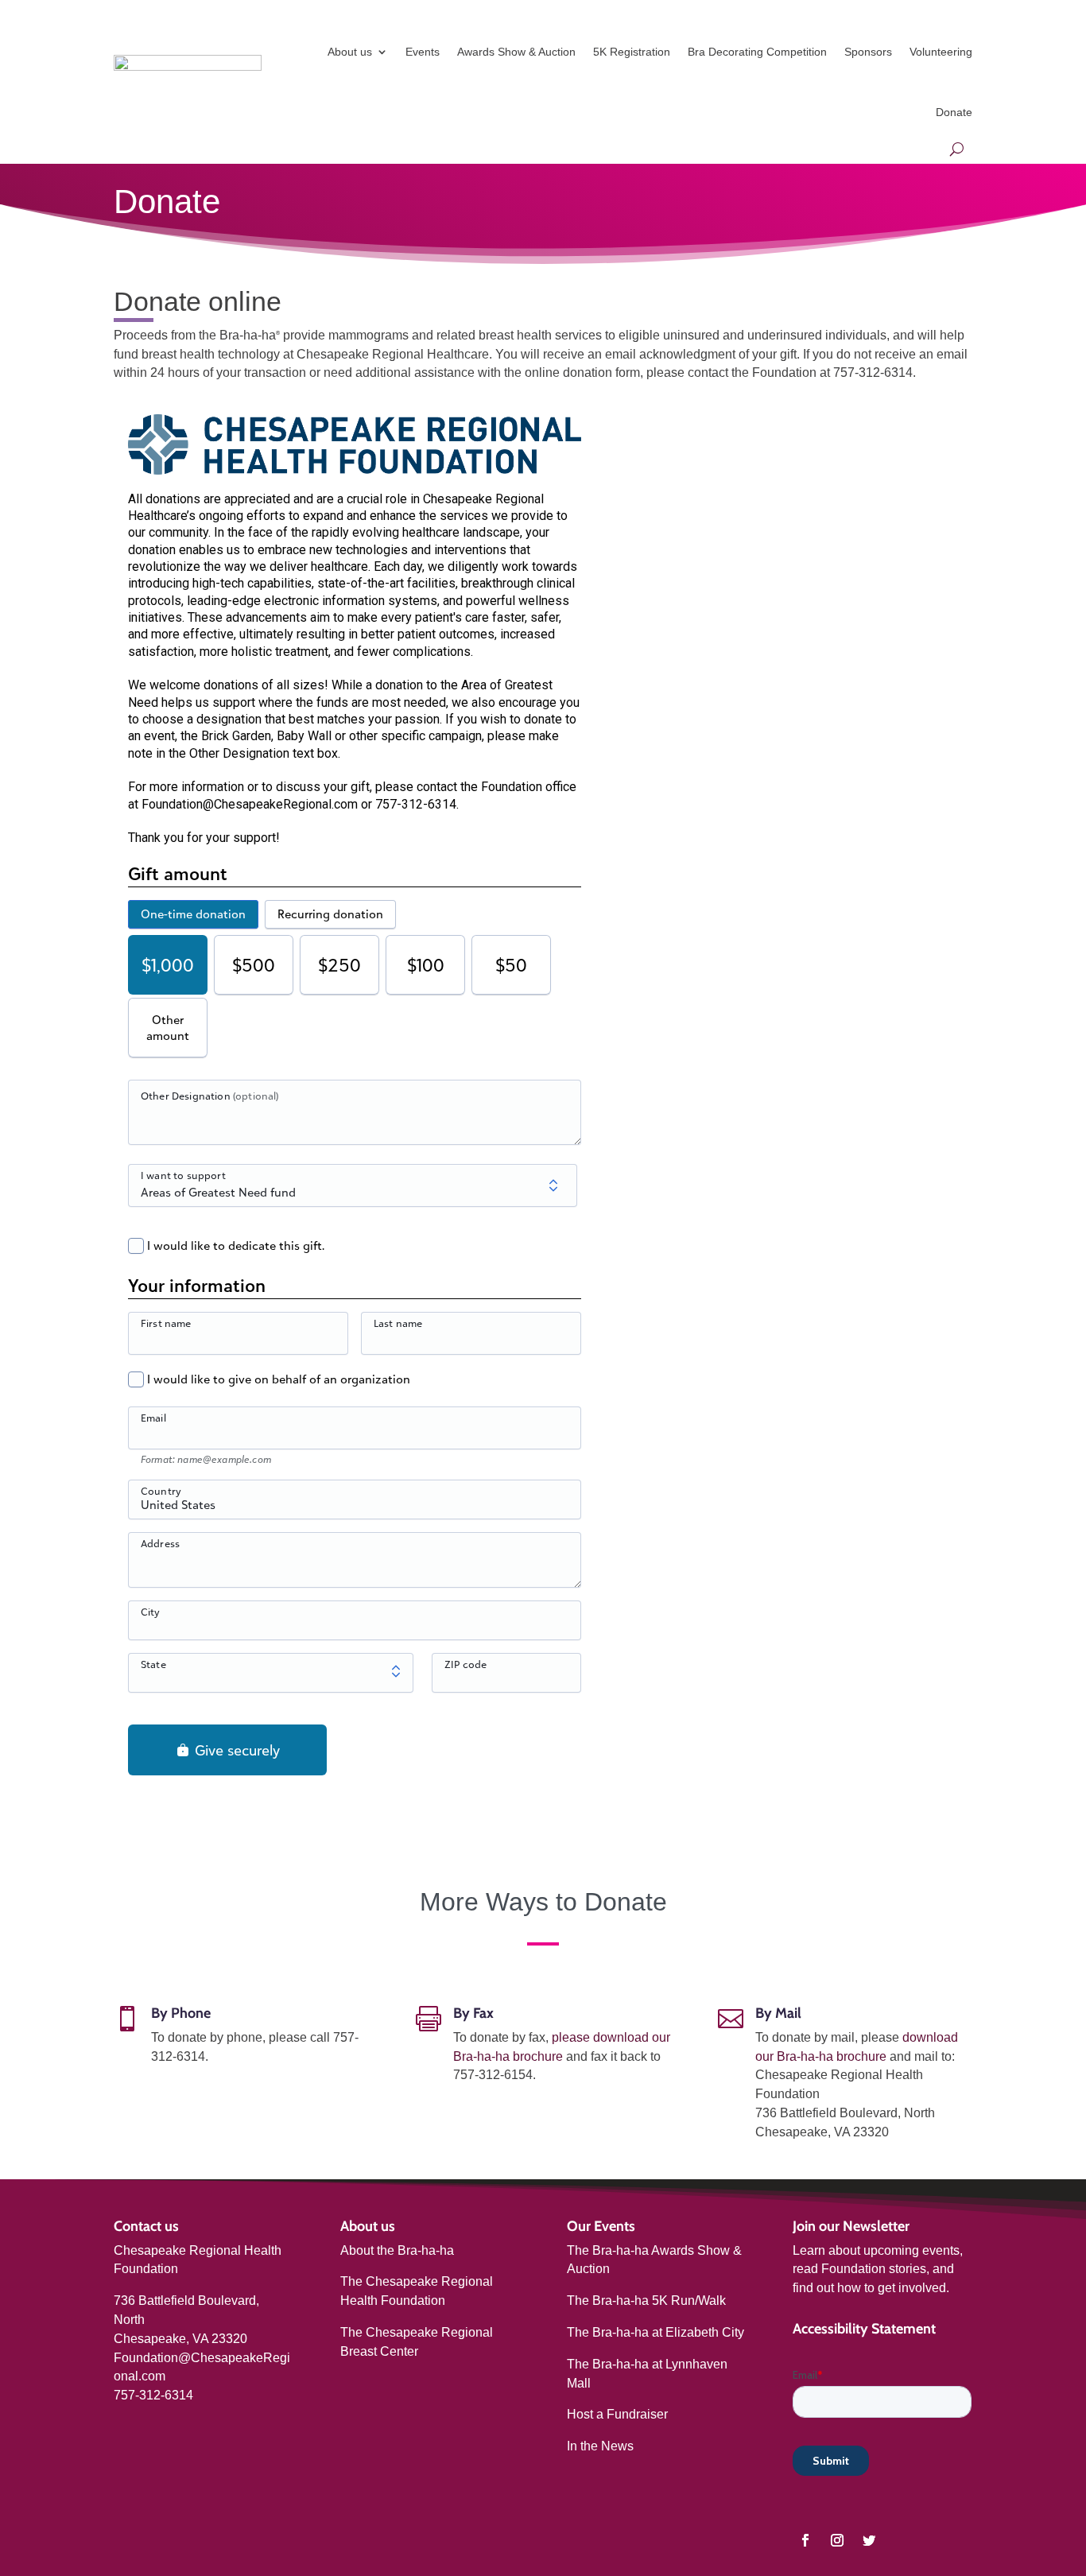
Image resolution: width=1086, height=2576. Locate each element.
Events (423, 52)
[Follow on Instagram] (837, 2540)
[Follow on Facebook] (805, 2540)
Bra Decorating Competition (757, 52)
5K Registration (632, 52)
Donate (954, 112)
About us (350, 52)
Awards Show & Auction (516, 52)
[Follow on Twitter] (869, 2540)
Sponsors (868, 52)
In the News (600, 2446)
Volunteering (941, 52)
